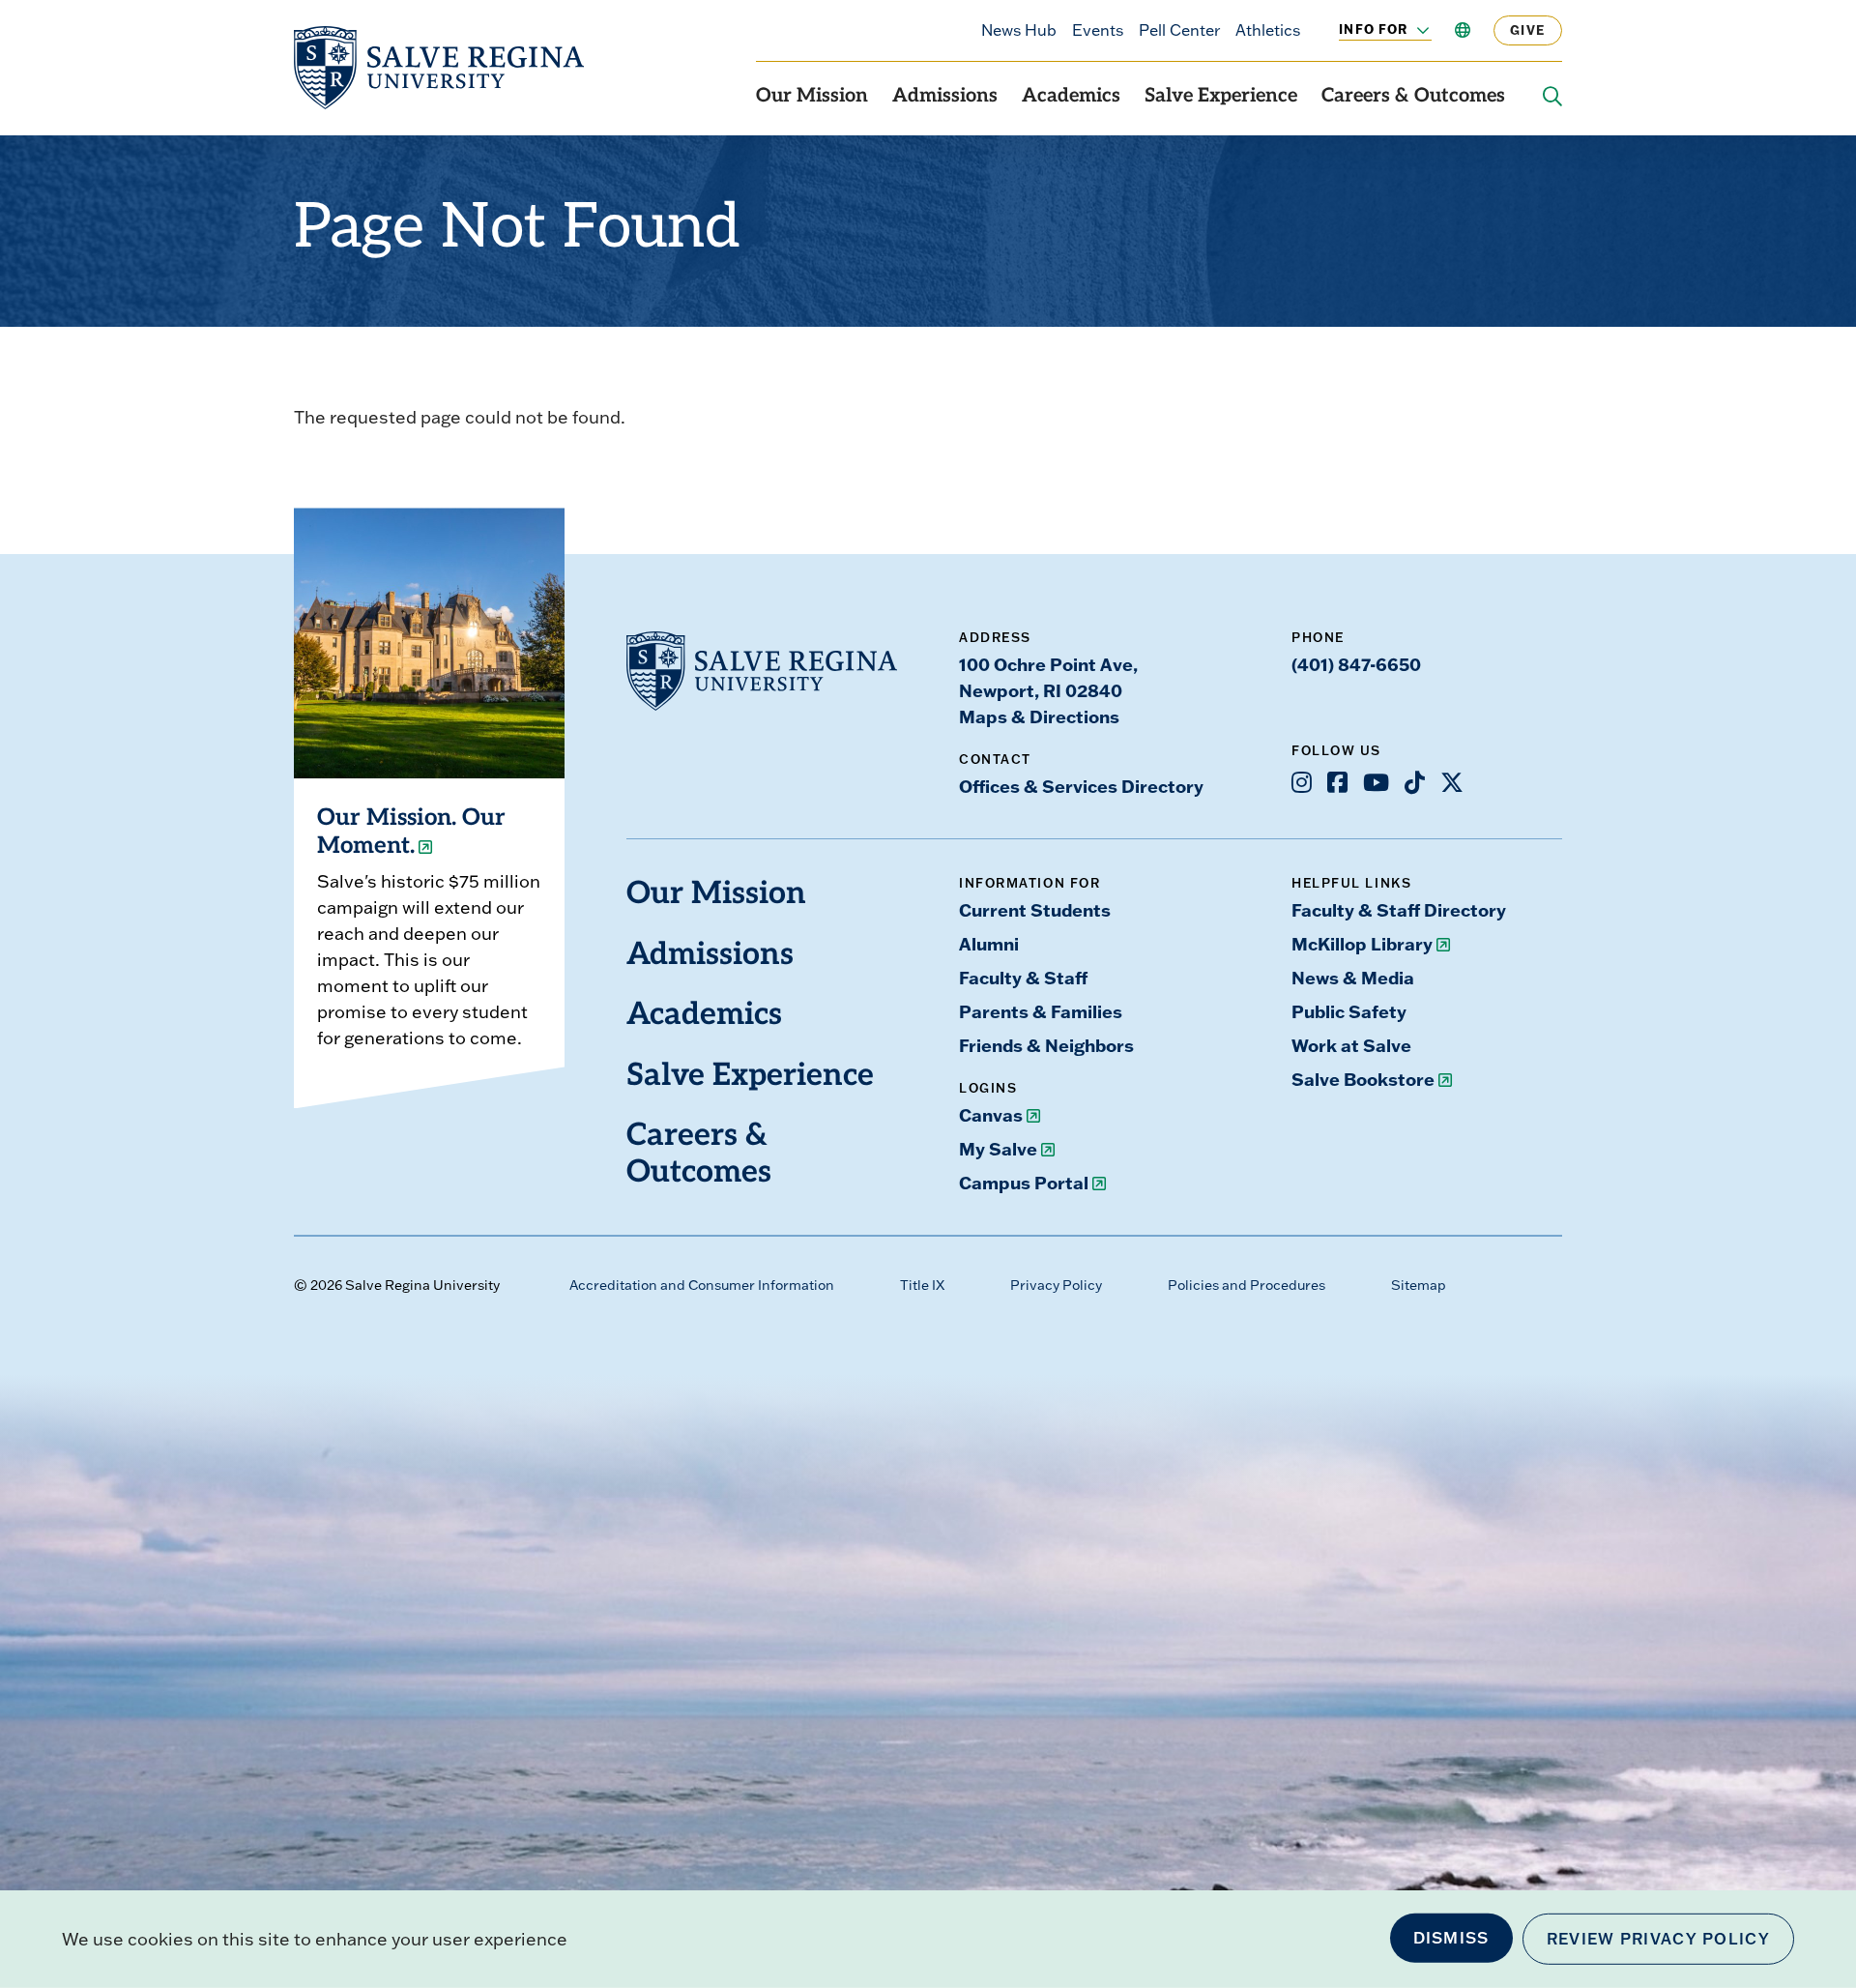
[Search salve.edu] (1552, 97)
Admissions (945, 97)
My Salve (998, 1149)
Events (1098, 30)
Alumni (989, 944)
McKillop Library (1362, 944)
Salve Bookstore (1363, 1079)
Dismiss (1451, 1938)
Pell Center (1179, 30)
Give (1528, 30)
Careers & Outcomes (1413, 97)
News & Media (1353, 978)
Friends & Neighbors (1046, 1045)
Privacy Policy (1056, 1285)
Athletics (1268, 30)
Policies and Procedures (1247, 1285)
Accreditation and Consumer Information (702, 1285)
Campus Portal (1024, 1183)
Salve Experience (1221, 97)
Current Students (1035, 910)
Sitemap (1419, 1285)
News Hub (1019, 30)
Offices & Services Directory (1081, 786)
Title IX (922, 1285)
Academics (1071, 97)
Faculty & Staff (1023, 978)
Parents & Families (1041, 1011)
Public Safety (1349, 1011)
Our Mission (812, 97)
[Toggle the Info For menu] (1412, 30)
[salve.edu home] (439, 68)
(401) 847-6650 (1356, 664)
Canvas (991, 1115)
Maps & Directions (1039, 716)
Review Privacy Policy (1658, 1939)
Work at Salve (1351, 1045)
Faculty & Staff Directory (1399, 910)
